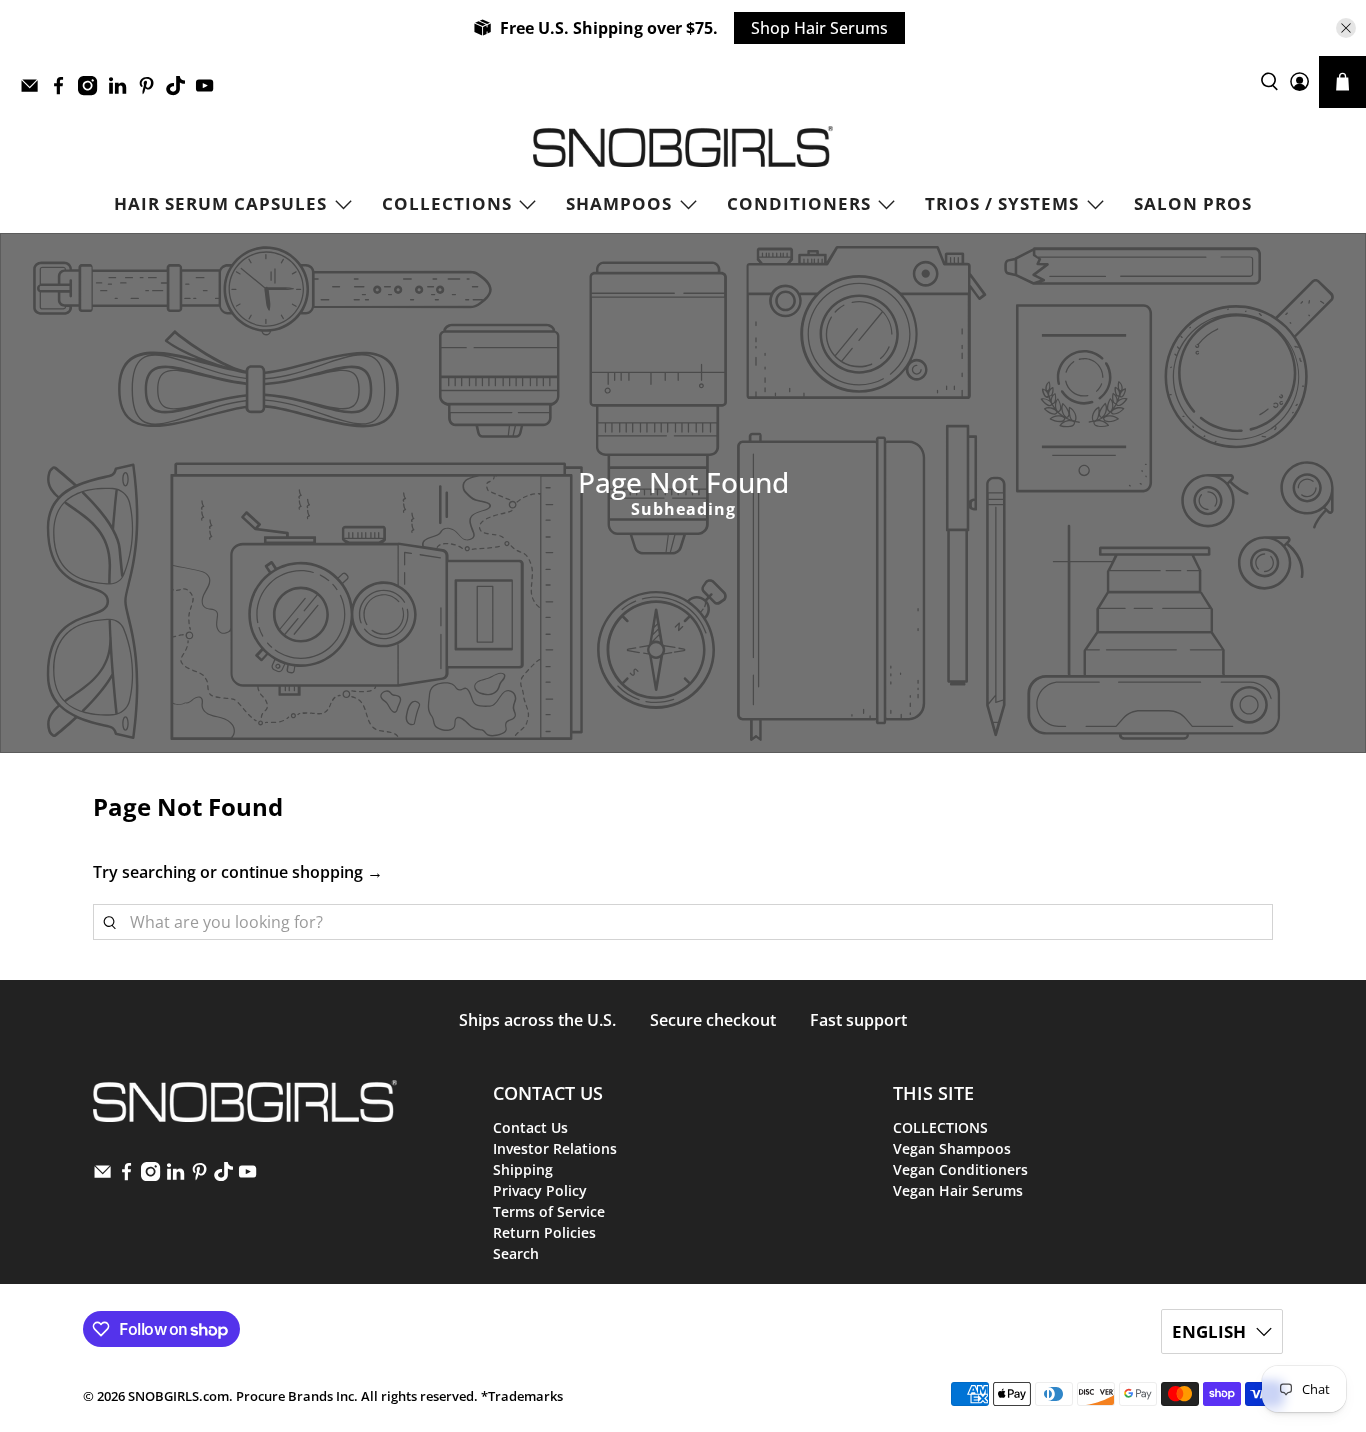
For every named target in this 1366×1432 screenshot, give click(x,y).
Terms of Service (549, 1211)
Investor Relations (555, 1148)
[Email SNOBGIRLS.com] (34, 90)
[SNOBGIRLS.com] (683, 146)
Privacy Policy (540, 1190)
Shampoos (619, 203)
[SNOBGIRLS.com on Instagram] (92, 90)
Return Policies (544, 1232)
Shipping (523, 1169)
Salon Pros (1193, 203)
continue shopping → (302, 872)
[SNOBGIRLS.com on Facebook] (63, 90)
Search (516, 1253)
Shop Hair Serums (819, 28)
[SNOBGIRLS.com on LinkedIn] (122, 90)
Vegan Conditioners (960, 1169)
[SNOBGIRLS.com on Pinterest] (151, 90)
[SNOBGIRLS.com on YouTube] (209, 90)
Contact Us (530, 1127)
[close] (1346, 28)
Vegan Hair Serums (958, 1190)
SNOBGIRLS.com (178, 1396)
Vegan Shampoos (952, 1148)
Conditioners (799, 203)
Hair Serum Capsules (220, 203)
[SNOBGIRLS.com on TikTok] (180, 90)
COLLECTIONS (447, 203)
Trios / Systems (1002, 203)
